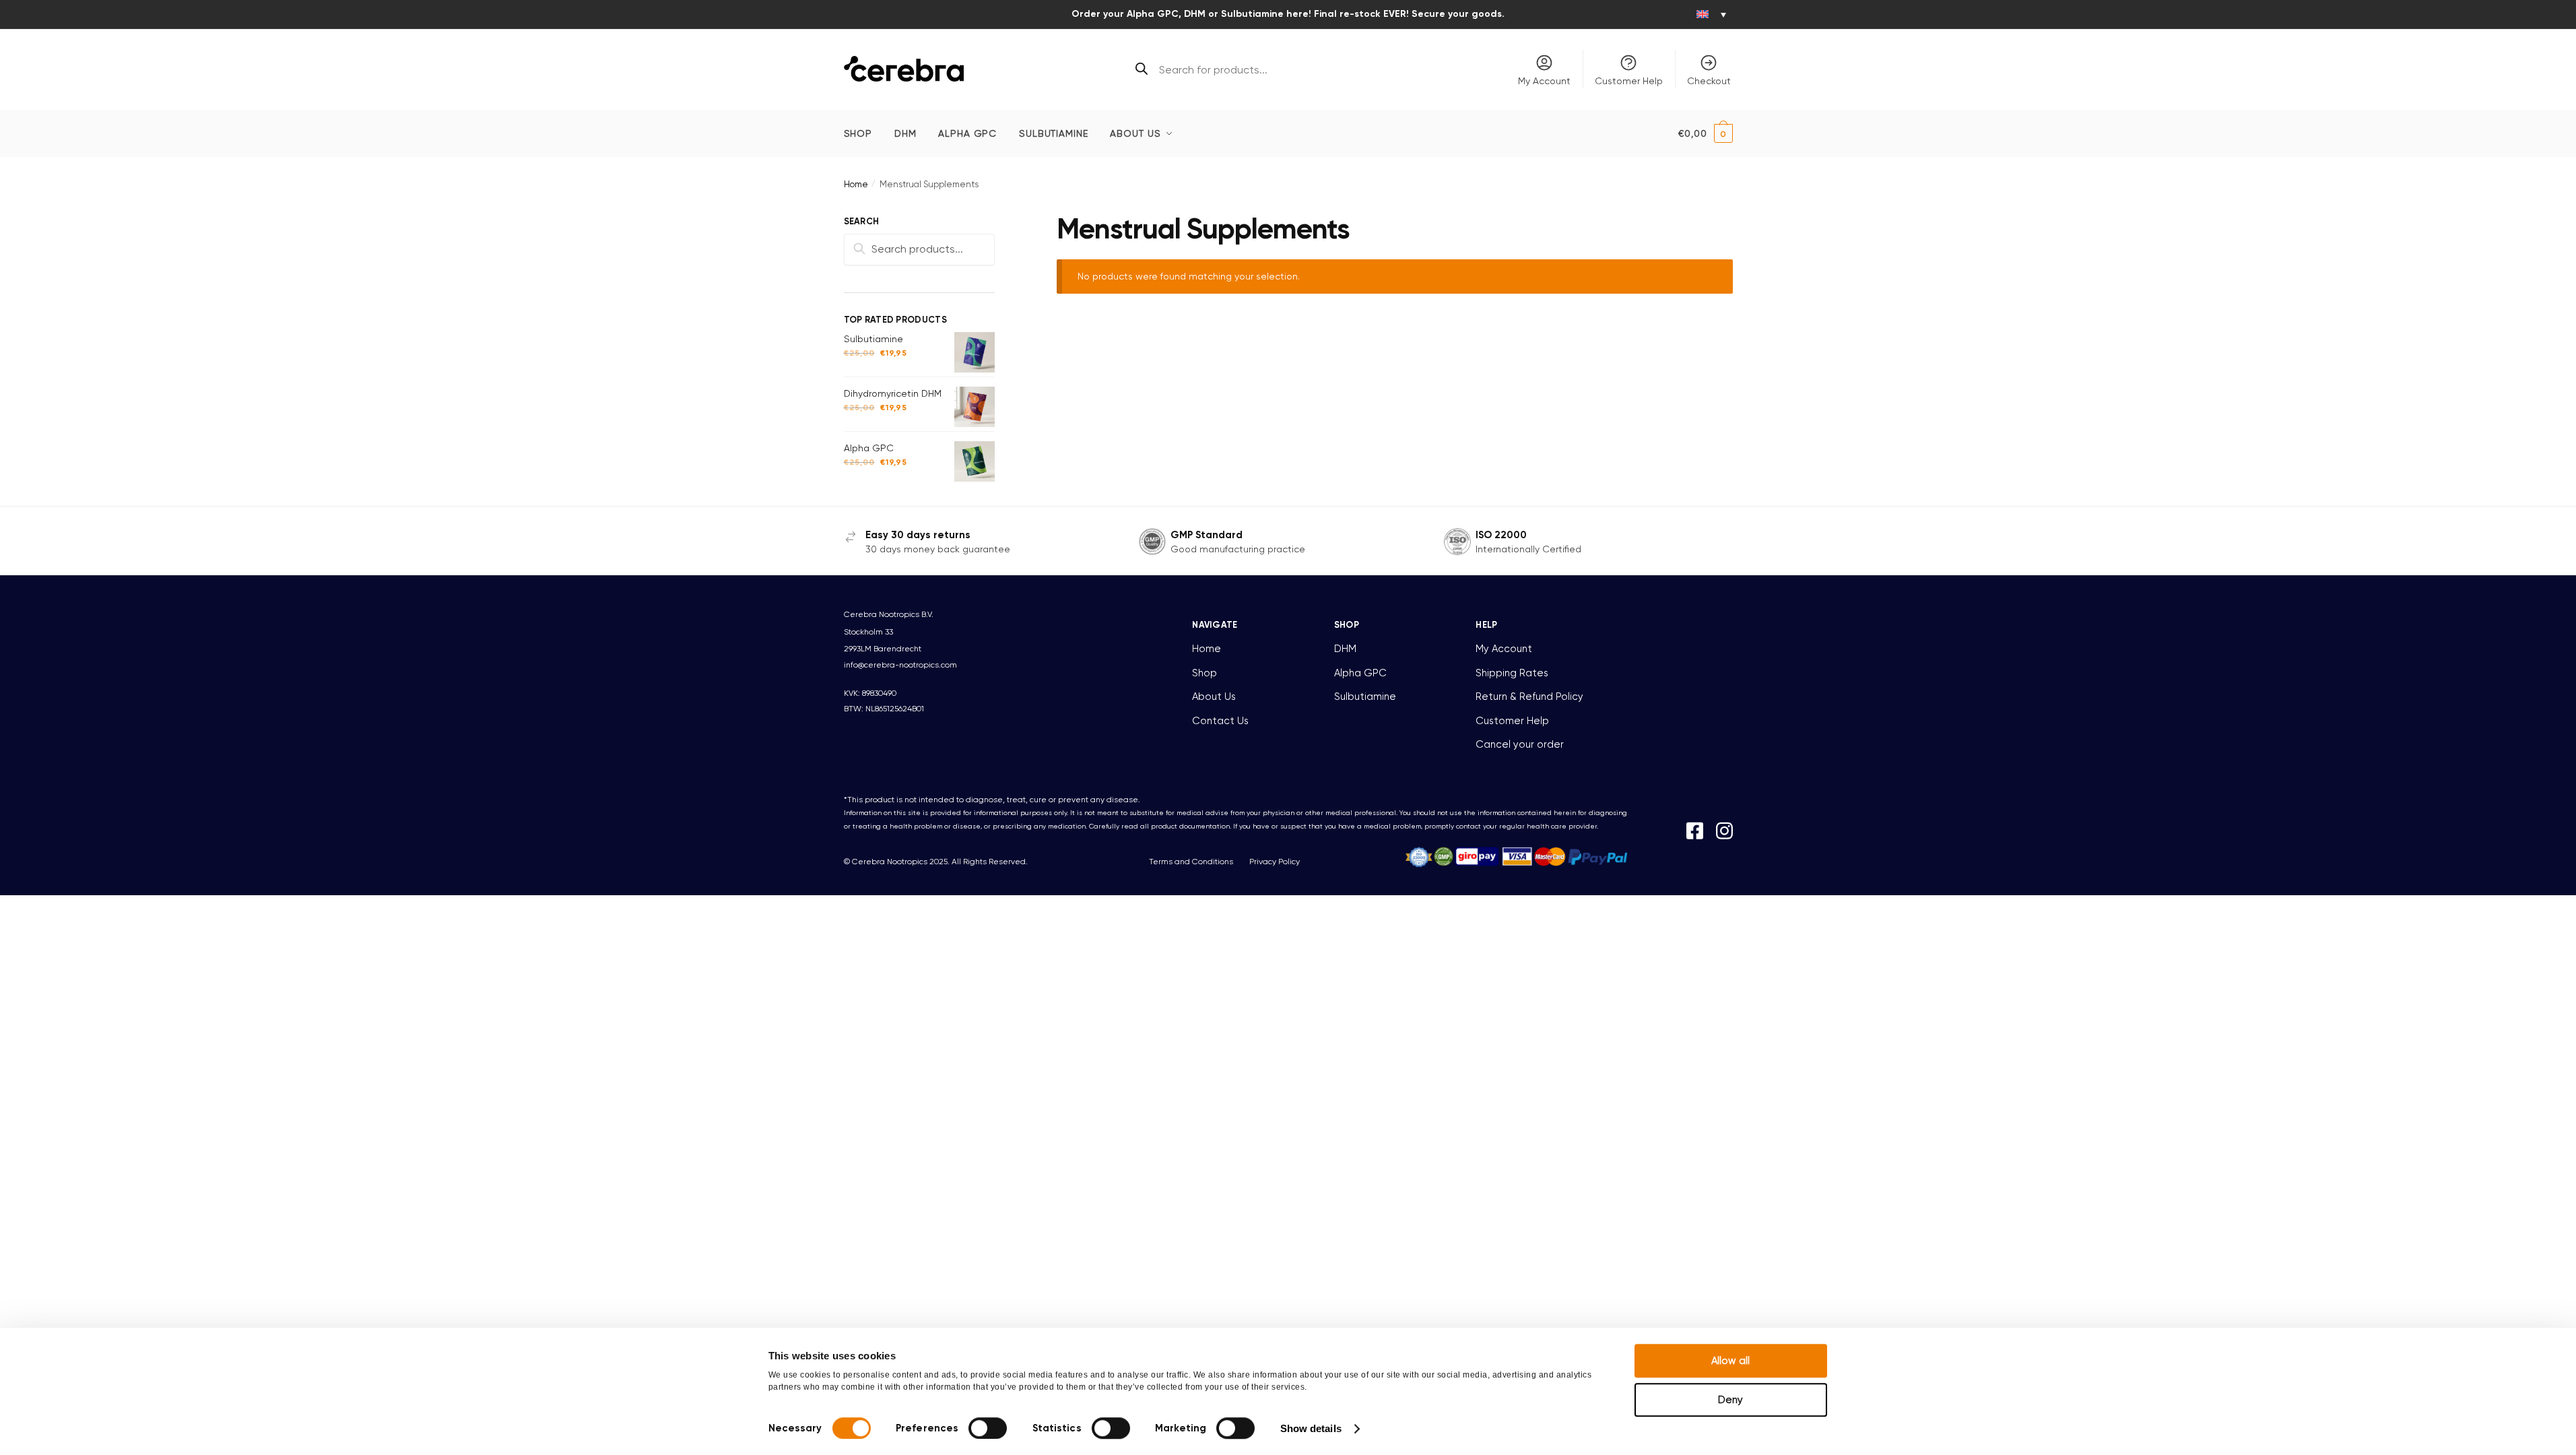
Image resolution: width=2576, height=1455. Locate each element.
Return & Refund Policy (1529, 697)
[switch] (988, 1428)
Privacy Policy (1275, 862)
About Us (1214, 697)
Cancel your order (1520, 744)
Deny (1730, 1400)
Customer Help (1629, 81)
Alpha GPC (1360, 673)
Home (856, 184)
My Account (1544, 81)
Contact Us (1220, 721)
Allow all (1730, 1361)
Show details (1311, 1428)
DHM (1345, 649)
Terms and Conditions (1191, 862)
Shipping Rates (1512, 673)
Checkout (1709, 81)
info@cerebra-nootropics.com (900, 665)
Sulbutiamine (1365, 697)
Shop (1204, 673)
